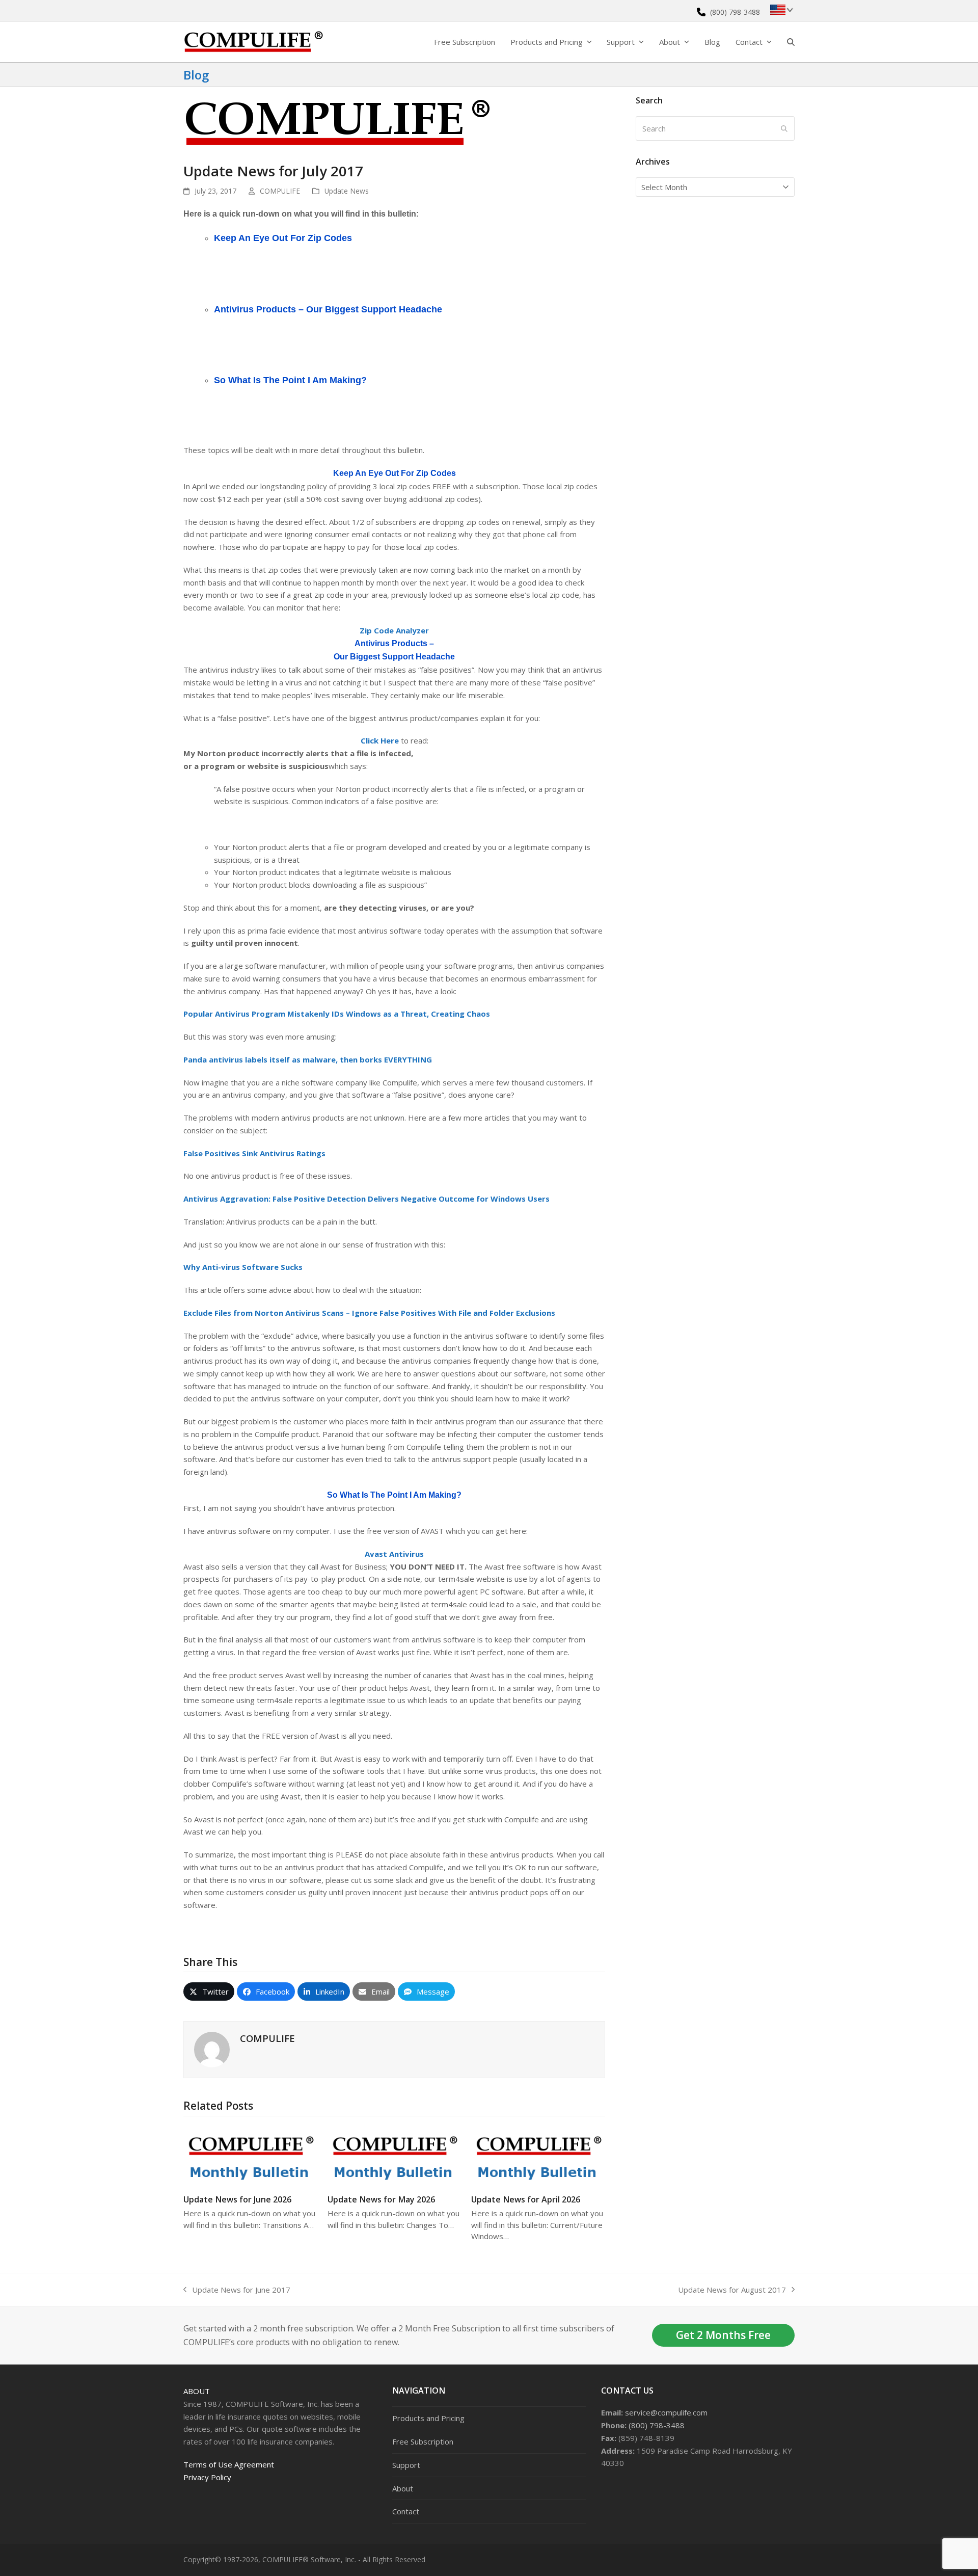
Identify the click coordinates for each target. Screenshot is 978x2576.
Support (406, 2465)
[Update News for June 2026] (250, 2155)
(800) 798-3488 (735, 12)
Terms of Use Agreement (229, 2464)
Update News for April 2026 (526, 2199)
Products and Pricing (428, 2418)
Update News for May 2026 (381, 2199)
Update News (347, 191)
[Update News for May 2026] (395, 2155)
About (197, 2391)
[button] (791, 42)
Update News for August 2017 (732, 2290)
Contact (406, 2511)
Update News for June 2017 (237, 2290)
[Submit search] (784, 128)
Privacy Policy (207, 2477)
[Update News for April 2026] (538, 2155)
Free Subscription (423, 2441)
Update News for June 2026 (237, 2199)
